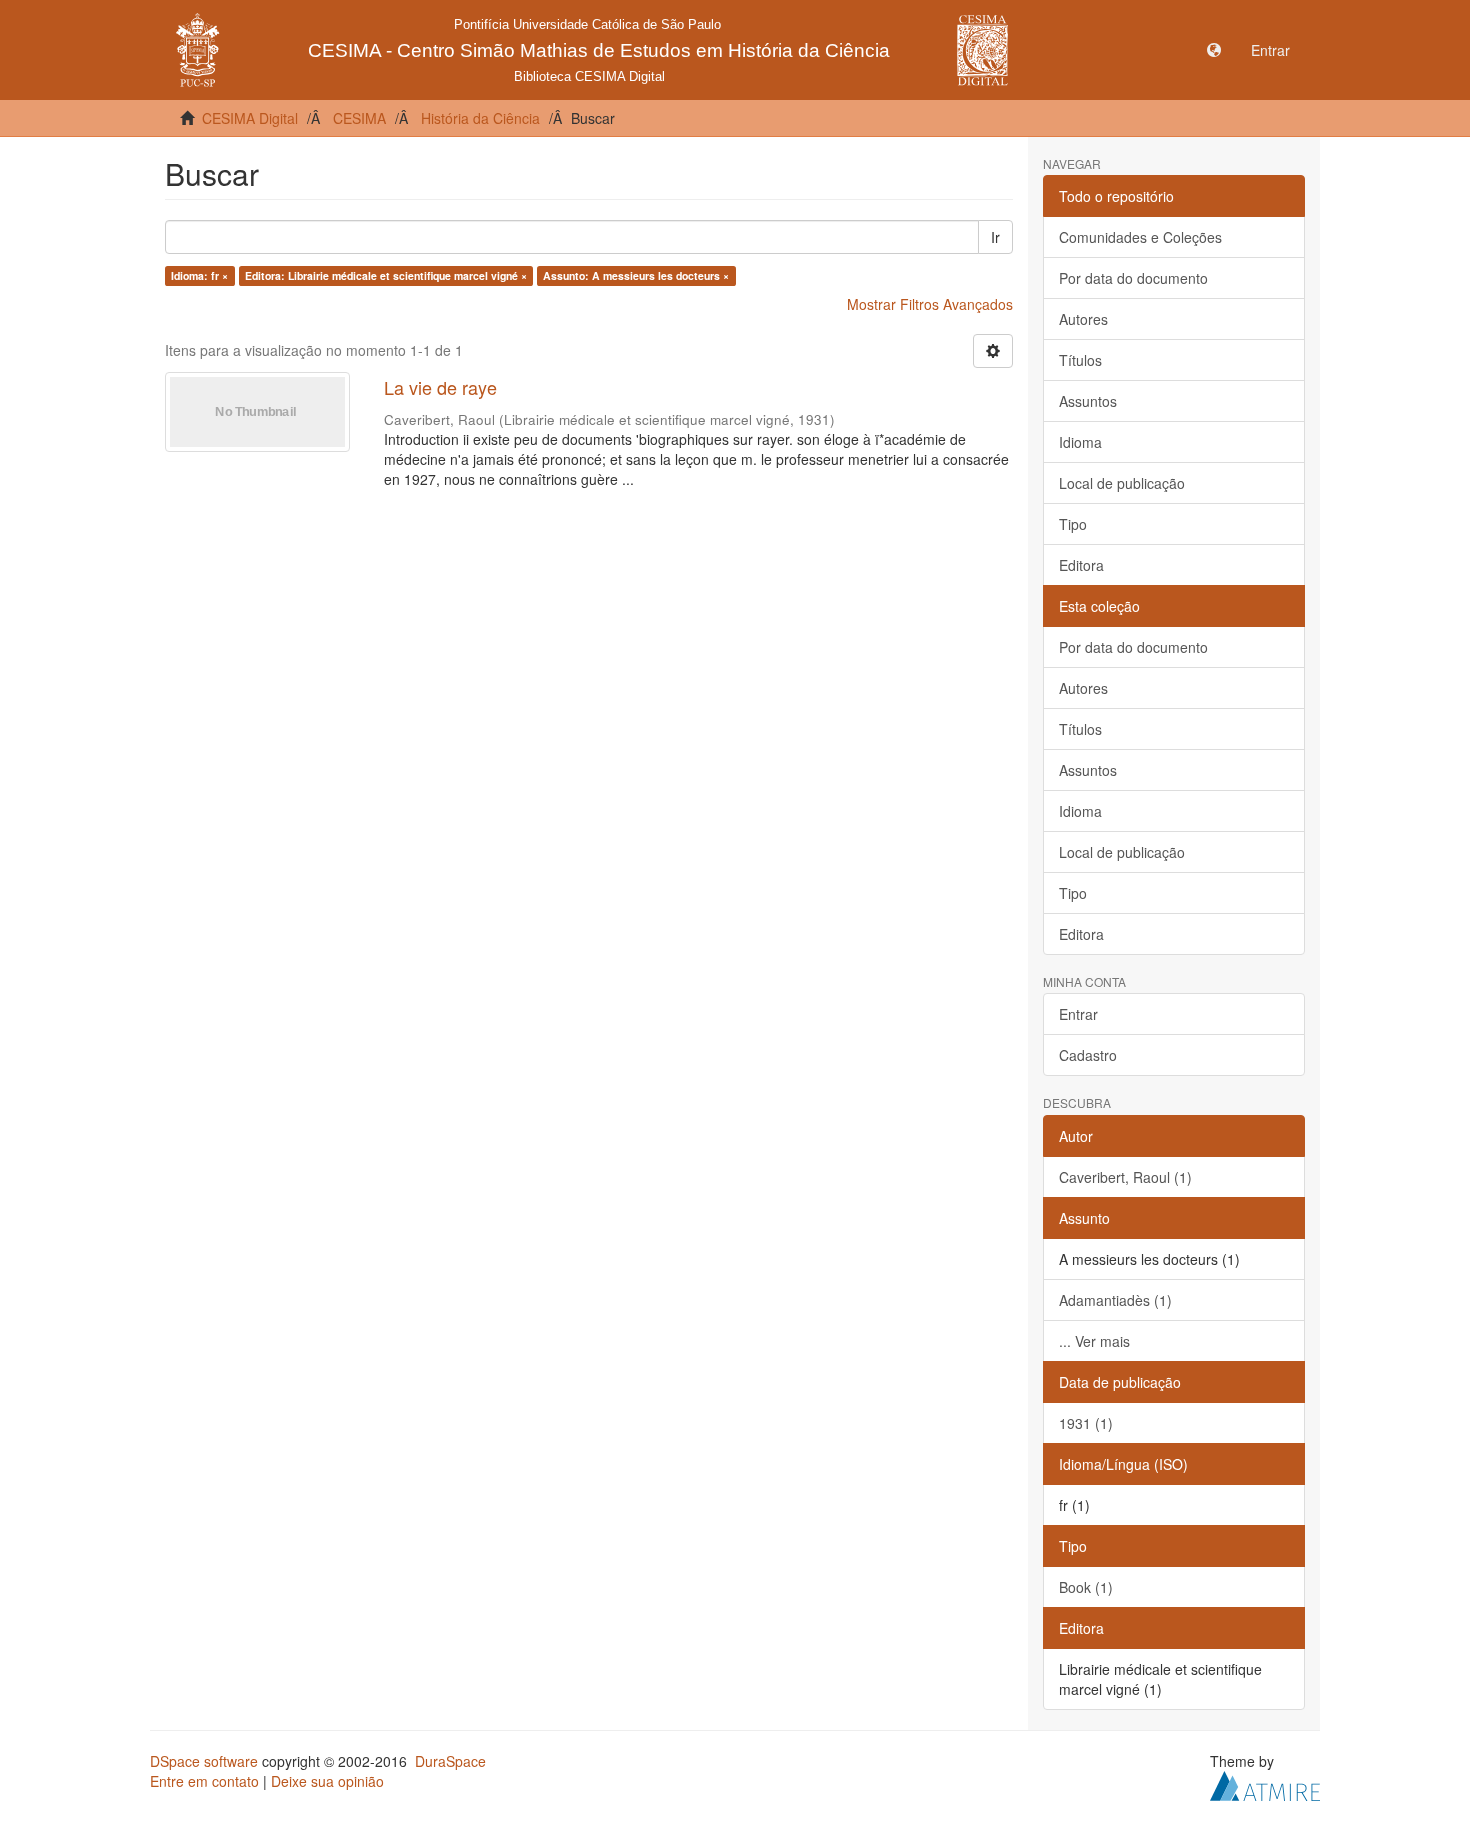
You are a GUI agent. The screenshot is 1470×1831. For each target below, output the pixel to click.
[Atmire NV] (1265, 1783)
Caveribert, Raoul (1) (1125, 1177)
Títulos (1080, 360)
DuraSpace (450, 1761)
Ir (995, 237)
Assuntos (1088, 401)
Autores (1083, 319)
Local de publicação (1122, 483)
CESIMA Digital (250, 118)
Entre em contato (204, 1781)
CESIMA (359, 118)
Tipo (1073, 524)
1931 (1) (1086, 1423)
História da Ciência (480, 118)
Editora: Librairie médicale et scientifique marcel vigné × (386, 275)
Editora (1081, 565)
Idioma (1080, 442)
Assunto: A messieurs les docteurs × (636, 275)
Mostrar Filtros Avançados (930, 304)
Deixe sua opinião (327, 1781)
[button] (1214, 50)
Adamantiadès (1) (1115, 1300)
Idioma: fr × (199, 275)
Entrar (1078, 1014)
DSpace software (204, 1761)
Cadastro (1088, 1055)
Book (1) (1086, 1587)
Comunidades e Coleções (1140, 237)
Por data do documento (1133, 278)
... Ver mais (1094, 1341)
